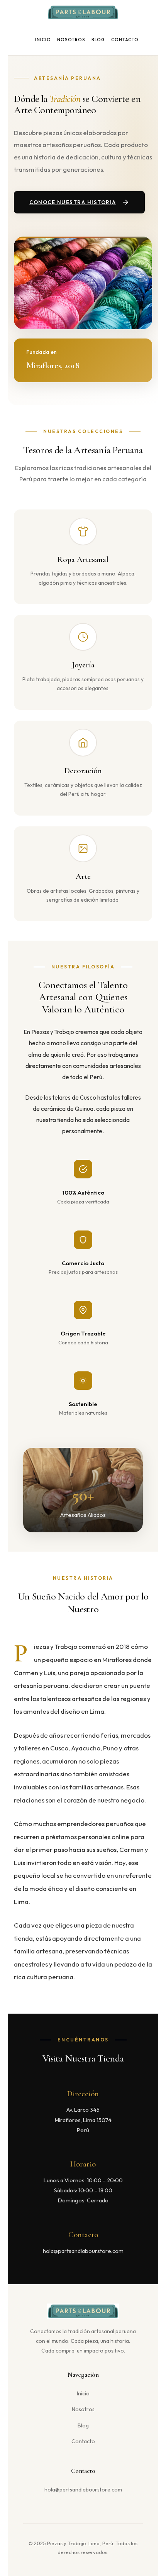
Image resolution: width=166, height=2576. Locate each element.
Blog (98, 40)
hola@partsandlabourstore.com (83, 2490)
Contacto (125, 40)
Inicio (43, 40)
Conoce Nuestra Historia (73, 202)
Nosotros (71, 40)
